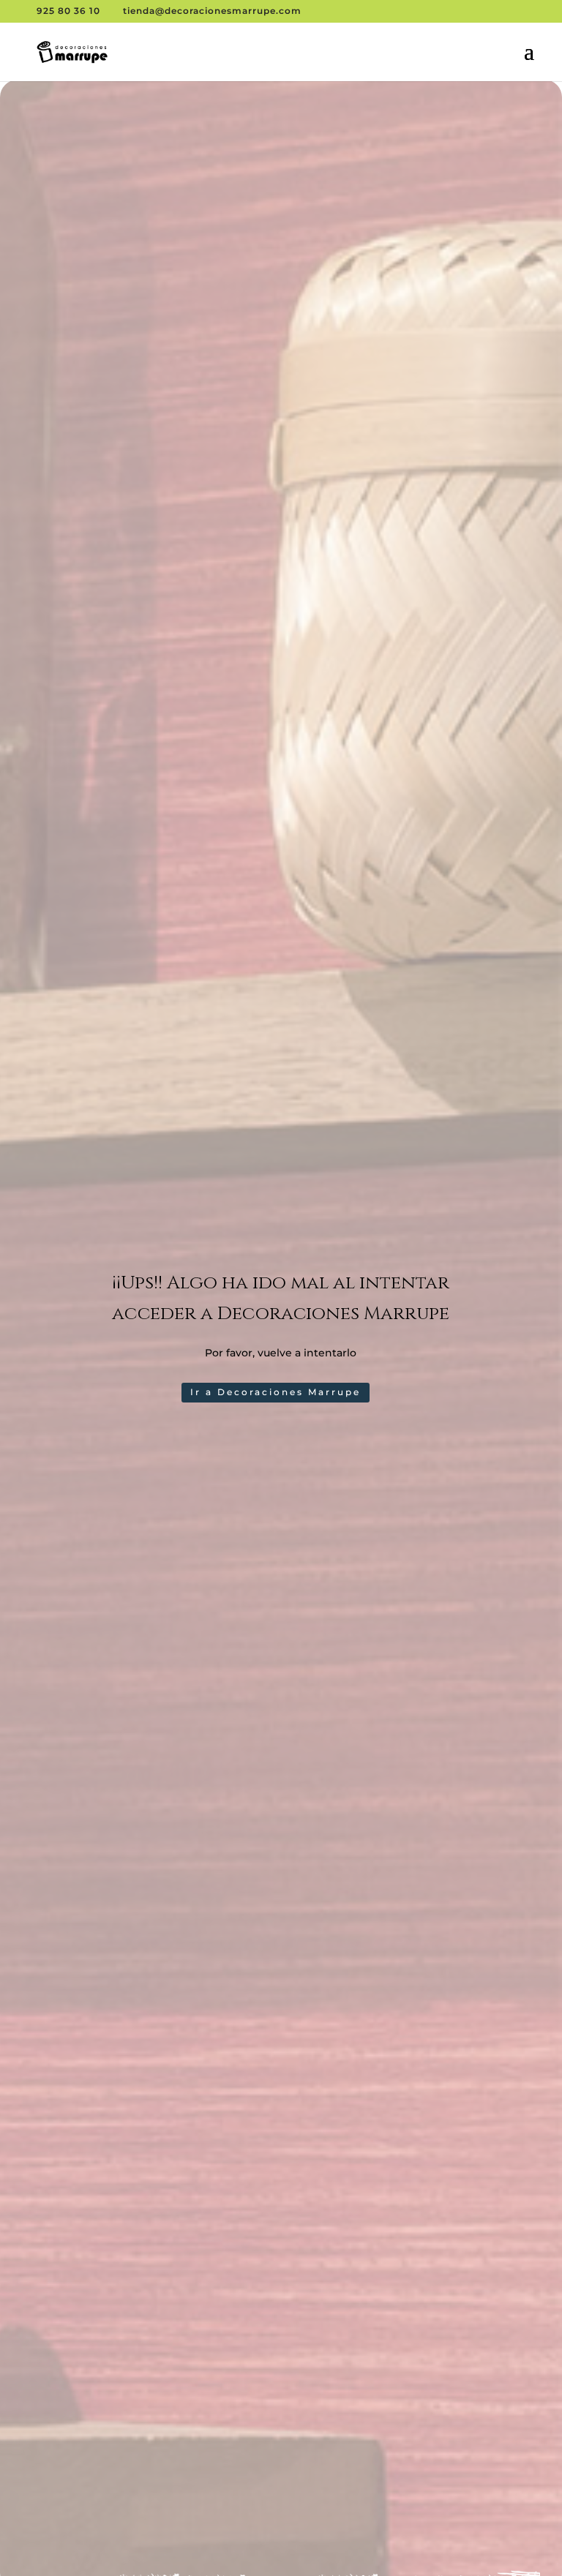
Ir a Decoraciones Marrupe (276, 1392)
